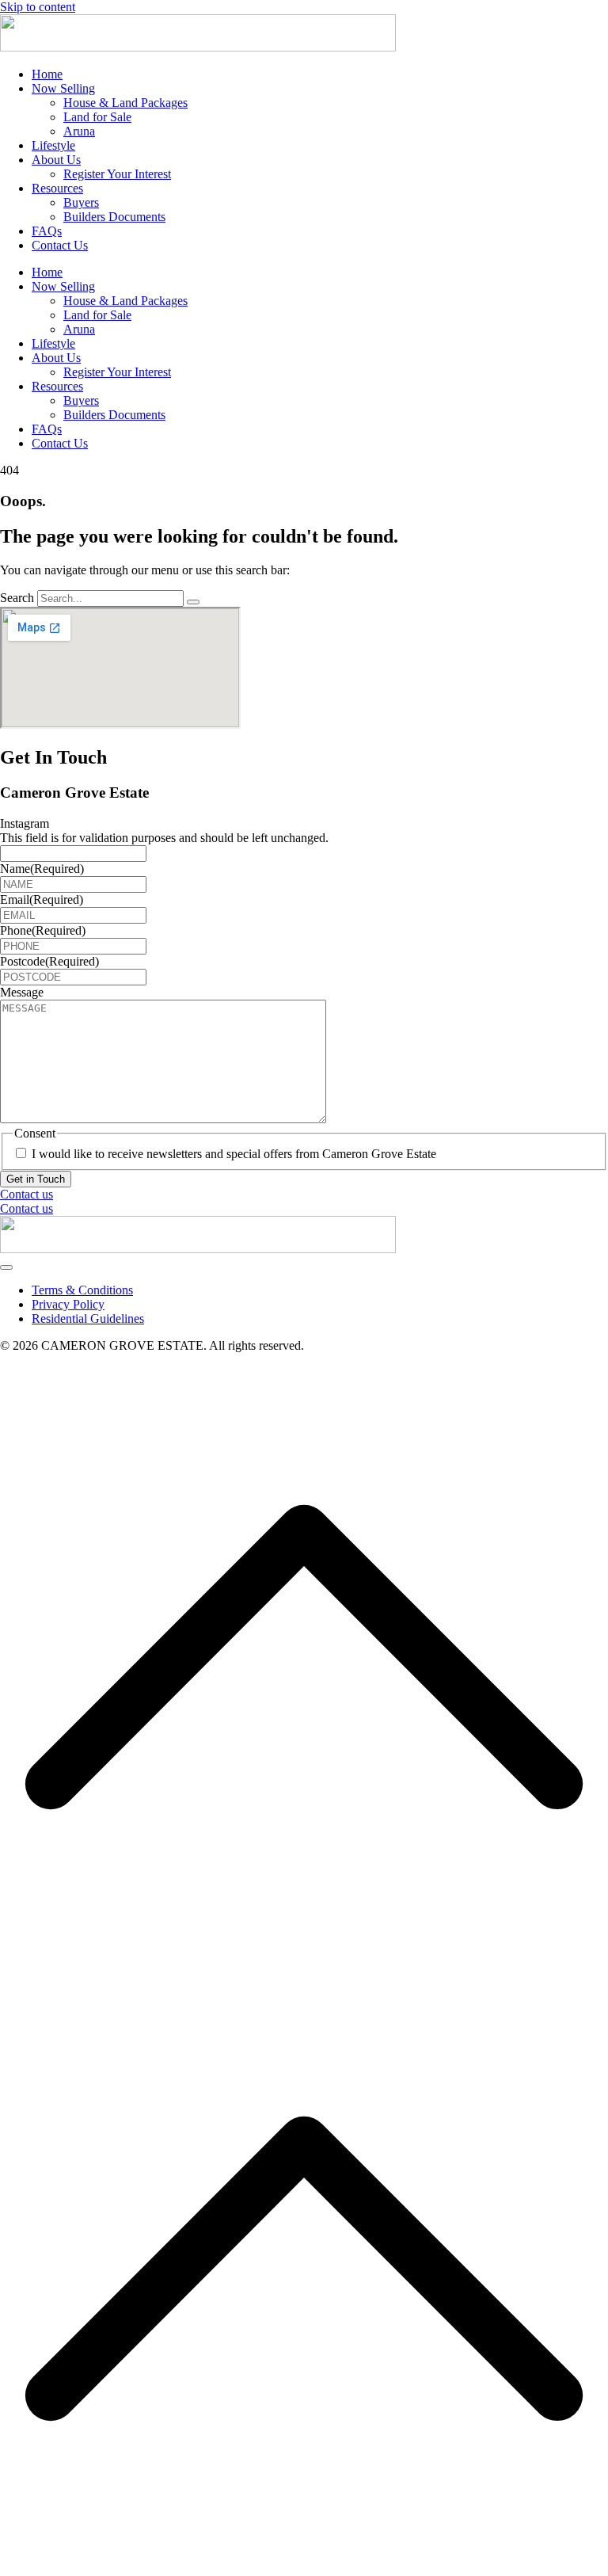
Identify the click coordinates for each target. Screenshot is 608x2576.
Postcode (49, 961)
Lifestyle (53, 145)
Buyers (81, 202)
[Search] (193, 602)
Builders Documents (114, 217)
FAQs (47, 231)
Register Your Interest (117, 174)
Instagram (25, 823)
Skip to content (38, 7)
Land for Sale (97, 117)
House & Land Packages (125, 103)
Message (22, 992)
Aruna (79, 131)
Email (42, 899)
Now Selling (63, 88)
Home (47, 74)
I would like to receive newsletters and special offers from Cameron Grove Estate (234, 1154)
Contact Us (60, 245)
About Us (56, 160)
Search (17, 598)
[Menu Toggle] (6, 1267)
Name (42, 869)
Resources (57, 188)
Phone (43, 930)
